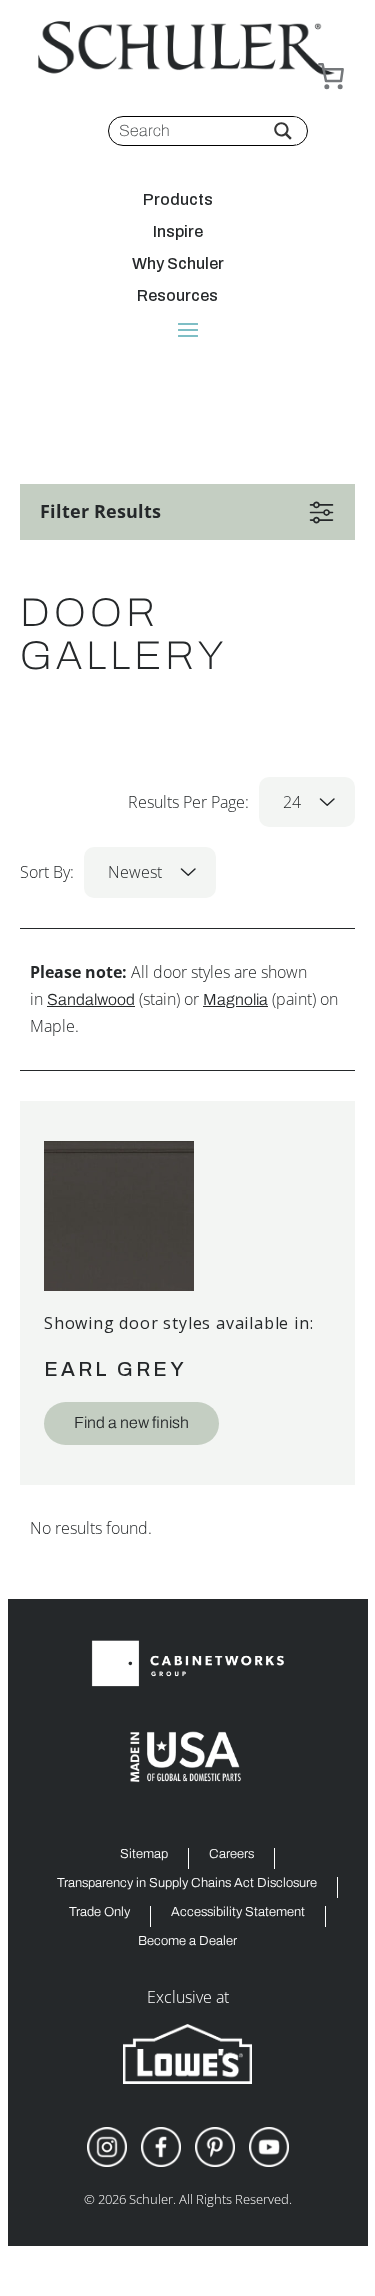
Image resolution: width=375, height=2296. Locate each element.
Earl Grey (115, 1369)
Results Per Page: (214, 802)
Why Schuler (178, 264)
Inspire (178, 232)
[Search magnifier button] (283, 131)
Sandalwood (91, 999)
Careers (231, 1854)
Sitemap (144, 1854)
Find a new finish (131, 1422)
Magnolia (235, 999)
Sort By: (91, 872)
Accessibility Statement (238, 1912)
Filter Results (100, 511)
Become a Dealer (187, 1941)
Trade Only (99, 1912)
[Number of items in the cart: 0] (331, 76)
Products (178, 200)
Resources (177, 296)
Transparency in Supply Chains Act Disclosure (187, 1883)
